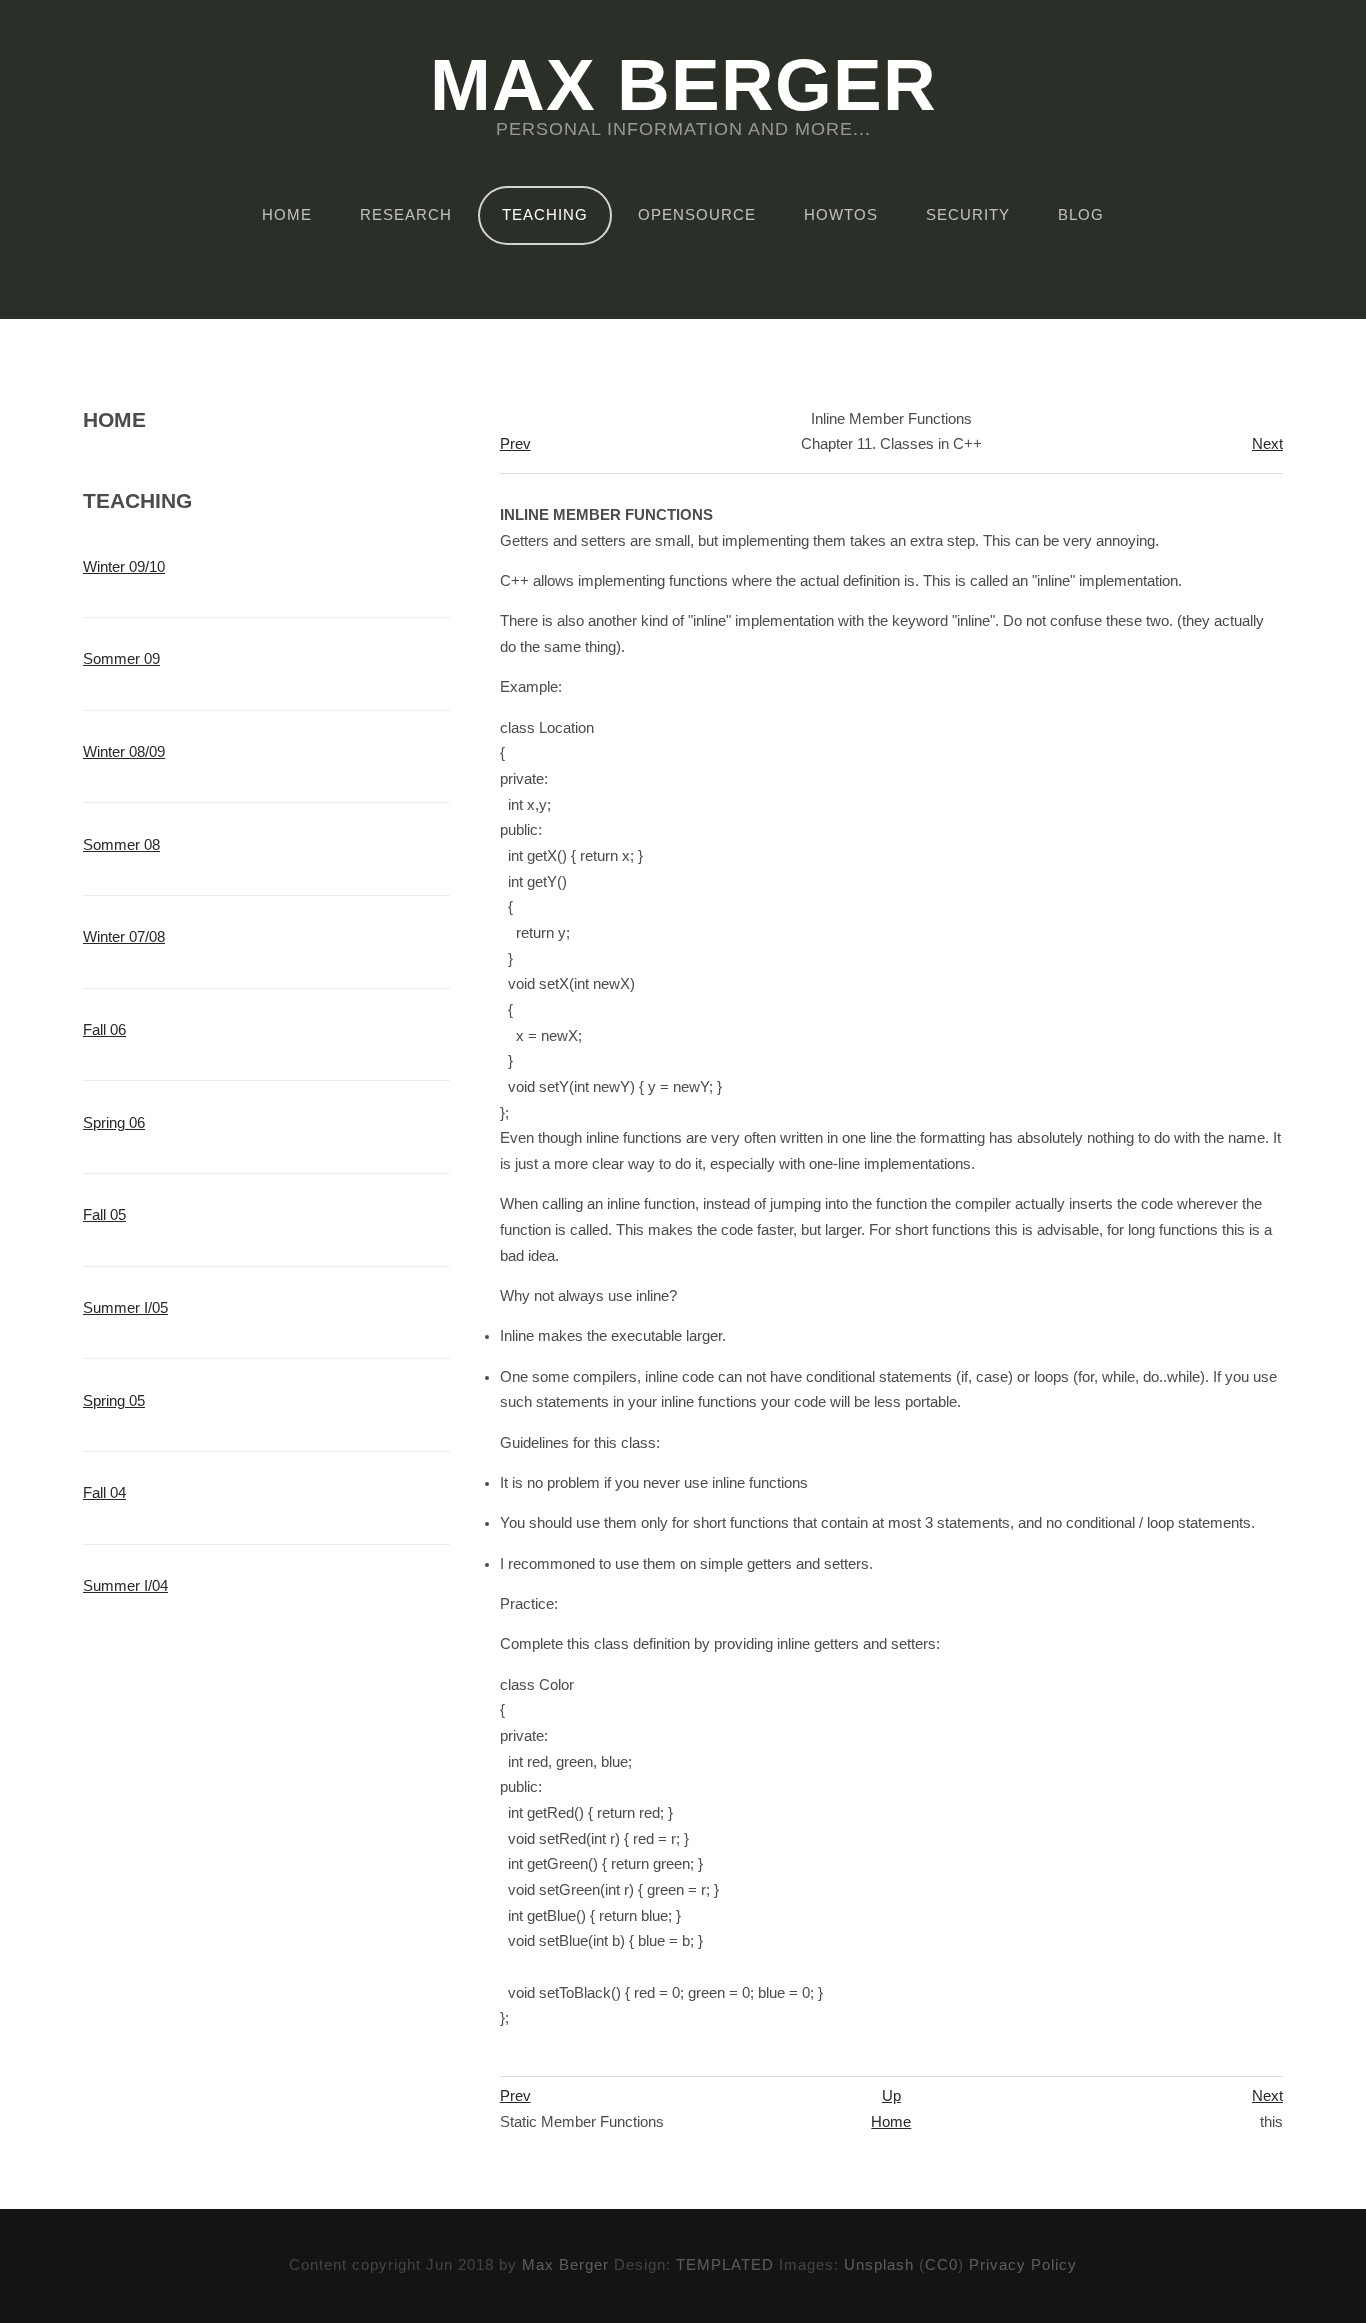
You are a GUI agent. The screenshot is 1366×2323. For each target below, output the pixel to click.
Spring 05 (114, 1401)
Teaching (545, 215)
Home (287, 215)
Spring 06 (114, 1123)
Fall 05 (104, 1215)
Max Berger (683, 86)
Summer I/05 (125, 1308)
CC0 (941, 2265)
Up (891, 2096)
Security (968, 215)
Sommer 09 (121, 659)
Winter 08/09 (124, 752)
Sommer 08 (121, 845)
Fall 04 (104, 1493)
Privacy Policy (1023, 2265)
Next (1267, 444)
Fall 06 (104, 1030)
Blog (1081, 215)
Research (406, 215)
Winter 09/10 (124, 567)
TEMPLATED (725, 2265)
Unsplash (879, 2265)
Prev (515, 444)
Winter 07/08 (124, 937)
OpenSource (697, 215)
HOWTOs (841, 215)
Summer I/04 (125, 1586)
